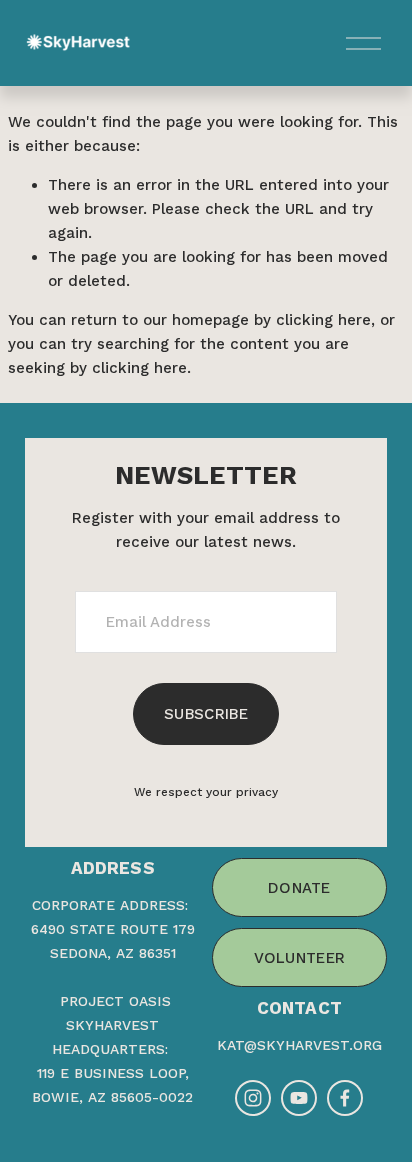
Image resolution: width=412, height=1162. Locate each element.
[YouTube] (299, 1098)
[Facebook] (345, 1098)
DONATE (299, 888)
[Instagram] (253, 1098)
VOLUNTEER (300, 958)
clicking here (323, 320)
